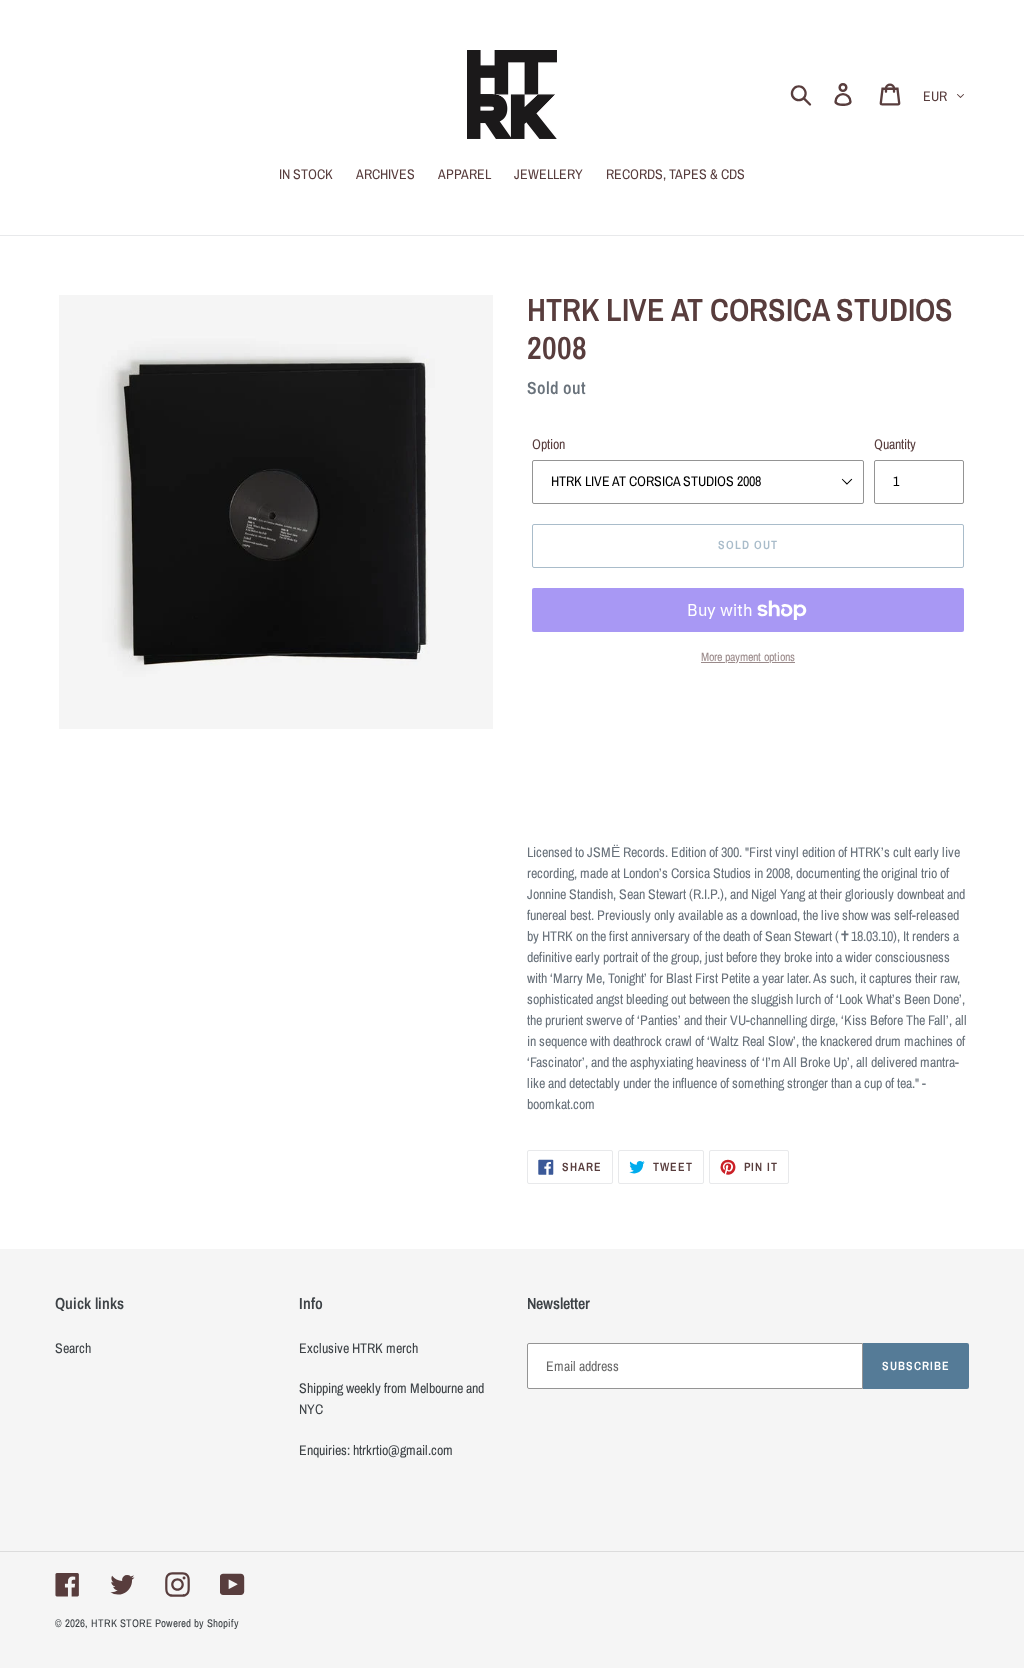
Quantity (895, 444)
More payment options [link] (748, 657)
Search (73, 1348)
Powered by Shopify (197, 1623)
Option (548, 444)
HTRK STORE (121, 1623)
